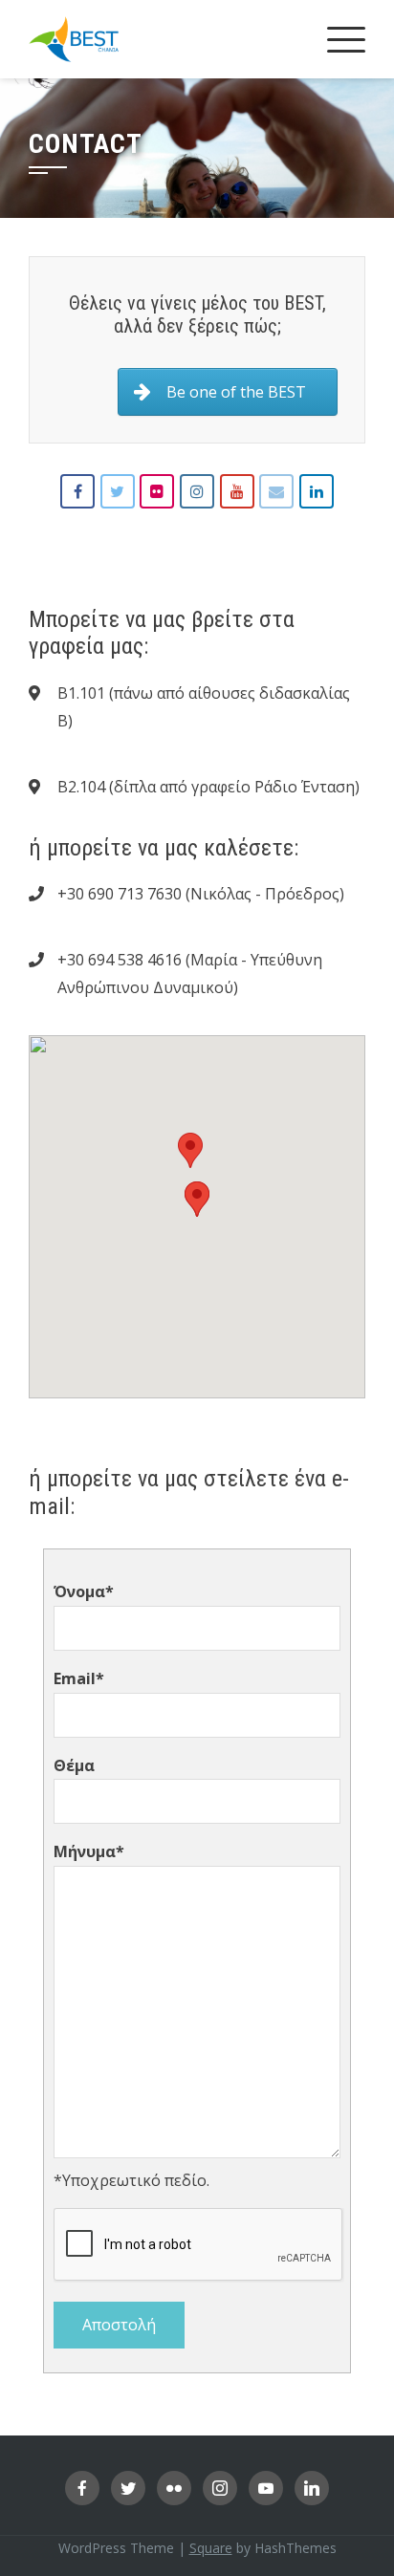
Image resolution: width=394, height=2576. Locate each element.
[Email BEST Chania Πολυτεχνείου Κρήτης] (276, 491)
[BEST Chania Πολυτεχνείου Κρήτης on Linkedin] (317, 491)
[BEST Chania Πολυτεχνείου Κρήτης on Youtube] (237, 491)
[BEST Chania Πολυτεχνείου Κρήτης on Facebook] (77, 491)
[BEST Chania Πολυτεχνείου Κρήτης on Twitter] (118, 491)
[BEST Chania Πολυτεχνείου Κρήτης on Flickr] (157, 491)
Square (211, 2548)
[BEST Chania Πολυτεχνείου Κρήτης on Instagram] (197, 491)
